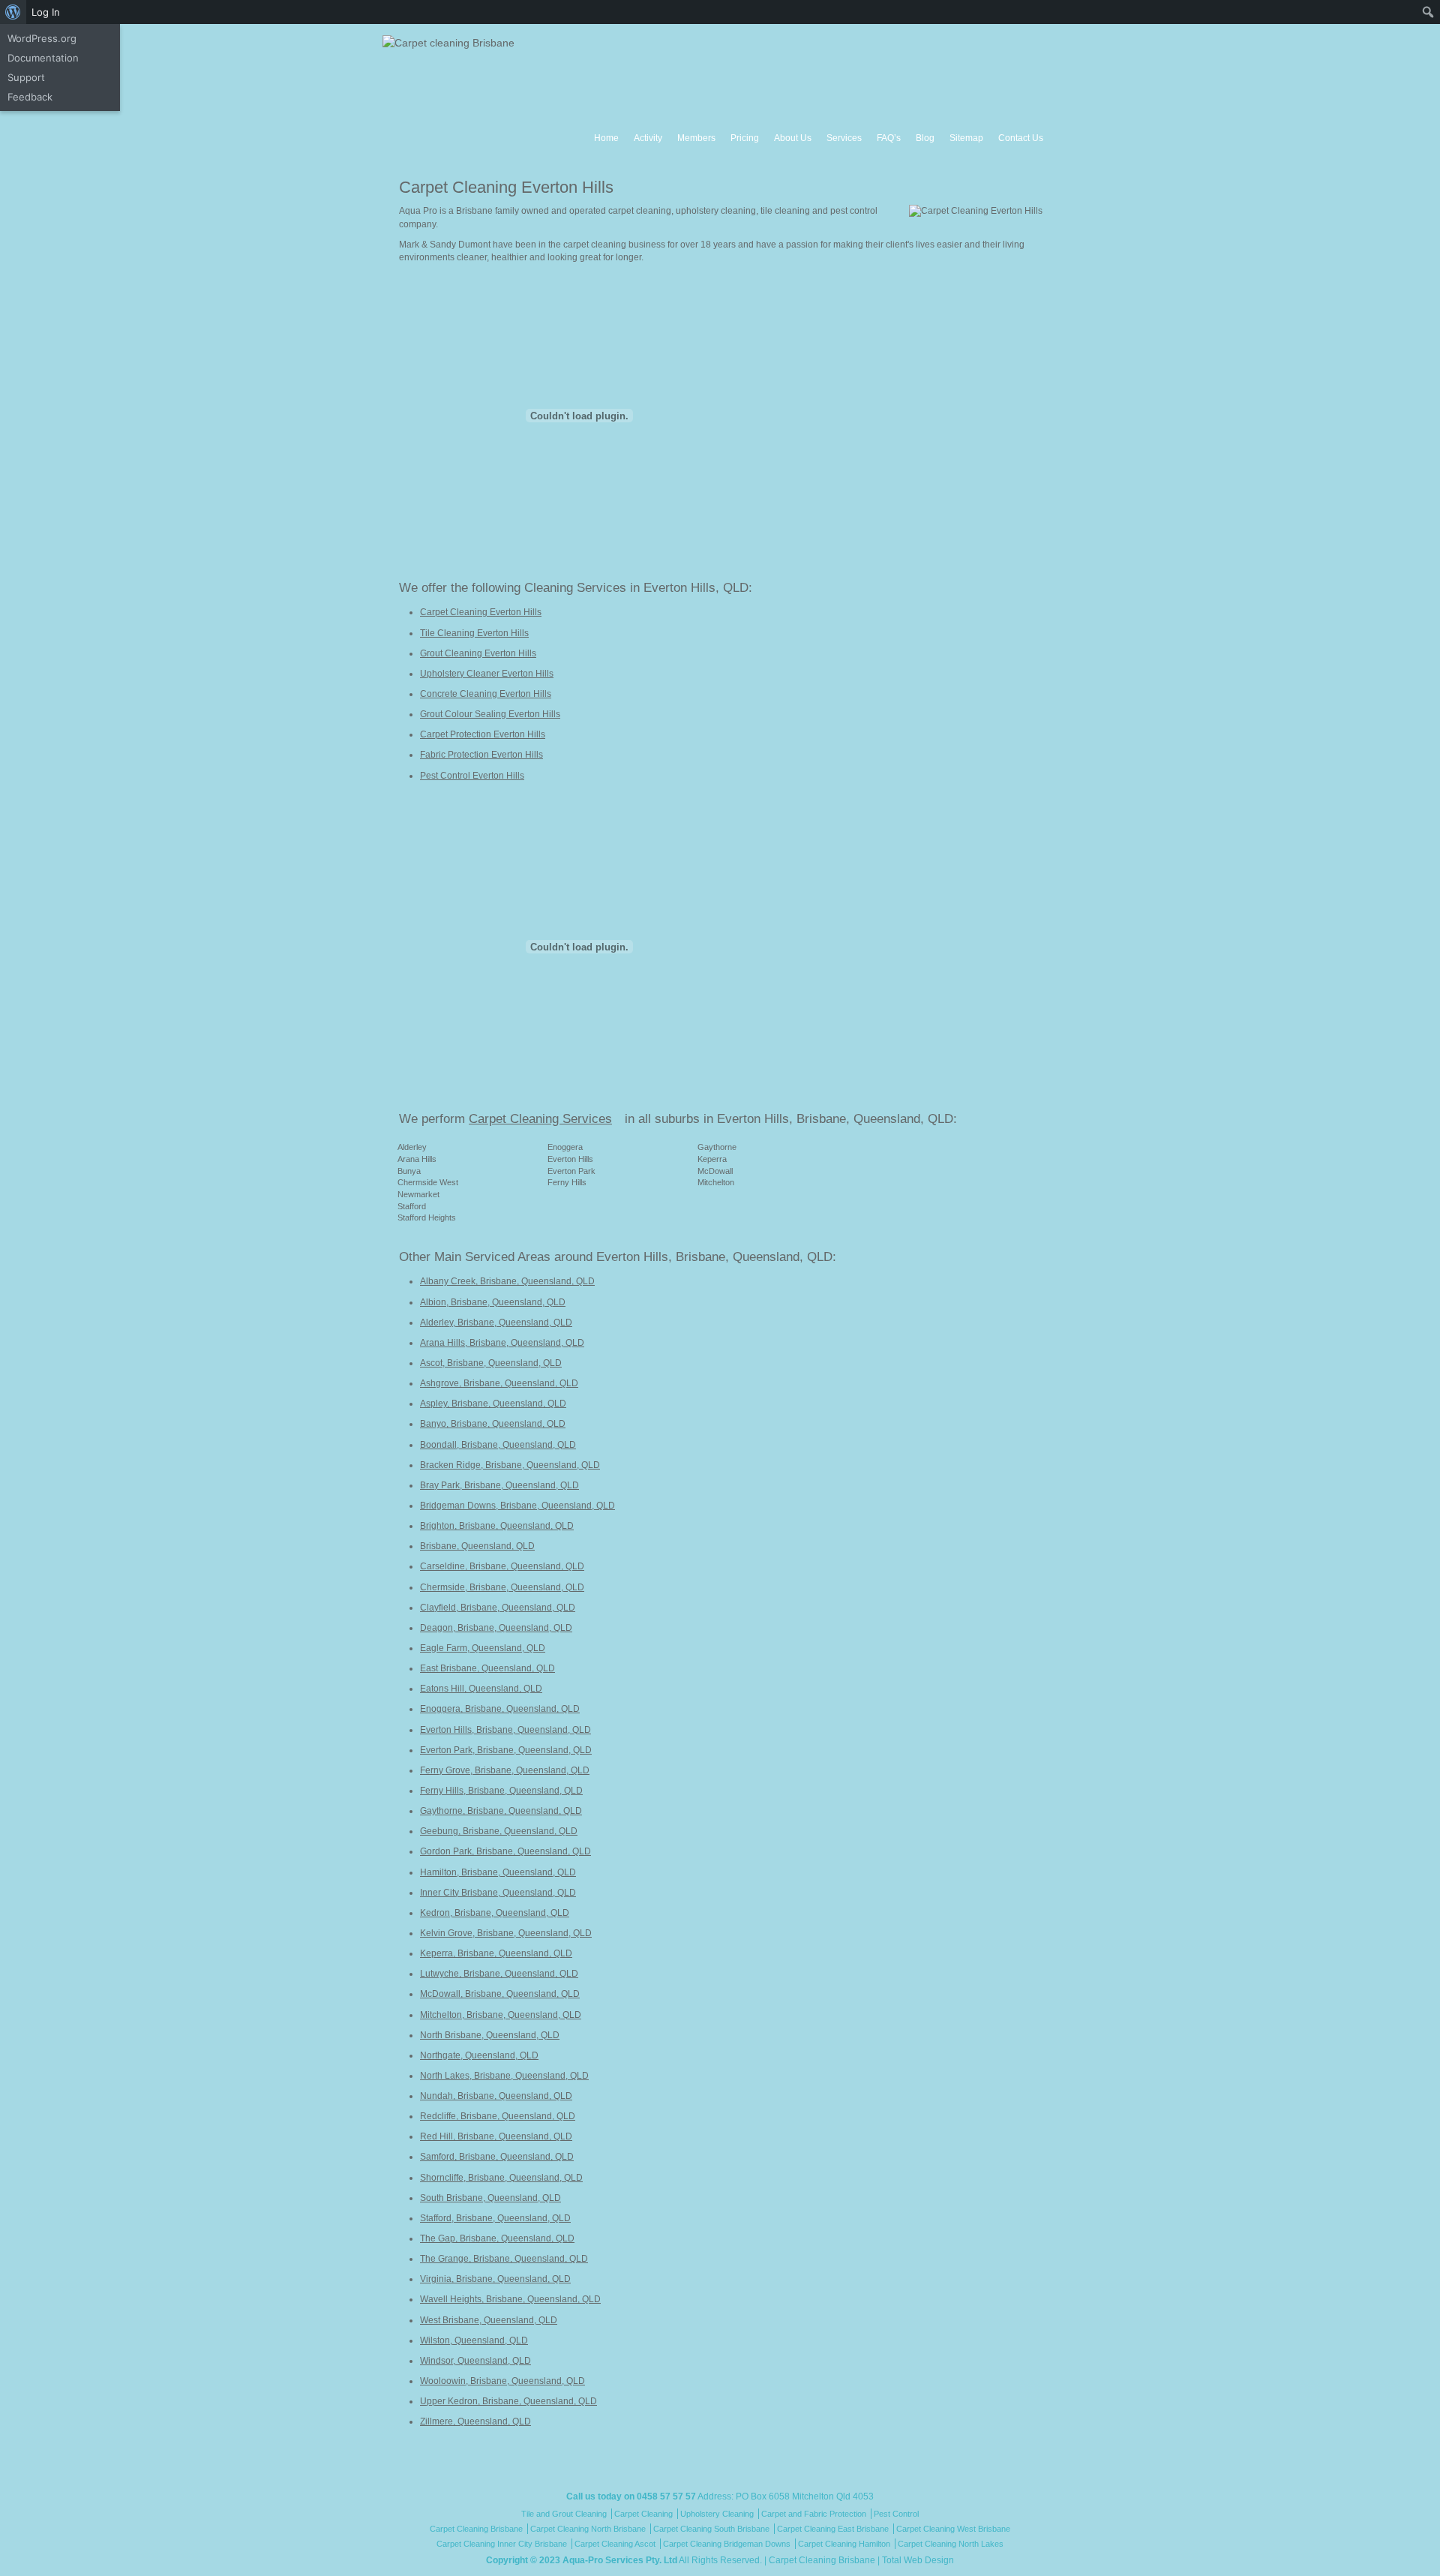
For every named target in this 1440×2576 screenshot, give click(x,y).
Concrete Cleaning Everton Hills (486, 694)
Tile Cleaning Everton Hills (474, 633)
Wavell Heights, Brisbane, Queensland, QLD (510, 2299)
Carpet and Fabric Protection (814, 2514)
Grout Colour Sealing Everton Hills (490, 714)
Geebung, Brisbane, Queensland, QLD (499, 1831)
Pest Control (896, 2514)
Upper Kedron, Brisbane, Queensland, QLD (508, 2401)
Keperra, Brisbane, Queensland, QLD (496, 1953)
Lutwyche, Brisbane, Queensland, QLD (499, 1974)
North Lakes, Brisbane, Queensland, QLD (504, 2076)
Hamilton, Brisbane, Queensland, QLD (498, 1872)
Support (26, 77)
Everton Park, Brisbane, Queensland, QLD (506, 1750)
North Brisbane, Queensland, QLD (490, 2035)
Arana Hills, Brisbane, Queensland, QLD (502, 1343)
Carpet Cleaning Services (540, 1119)
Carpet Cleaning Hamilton (844, 2544)
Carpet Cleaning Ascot (615, 2544)
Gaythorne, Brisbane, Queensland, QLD (501, 1811)
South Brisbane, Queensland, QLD (490, 2198)
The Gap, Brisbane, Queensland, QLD (497, 2238)
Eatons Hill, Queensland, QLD (481, 1689)
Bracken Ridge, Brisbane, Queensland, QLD (510, 1465)
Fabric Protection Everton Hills (481, 755)
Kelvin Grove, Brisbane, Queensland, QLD (506, 1933)
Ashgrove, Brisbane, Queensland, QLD (499, 1383)
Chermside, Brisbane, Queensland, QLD (502, 1587)
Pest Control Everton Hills (472, 776)
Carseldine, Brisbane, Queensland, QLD (502, 1566)
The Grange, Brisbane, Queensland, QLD (504, 2259)
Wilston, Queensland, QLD (474, 2340)
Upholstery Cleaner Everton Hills (487, 674)
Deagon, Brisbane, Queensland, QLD (496, 1628)
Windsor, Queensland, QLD (475, 2361)
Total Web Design (918, 2560)
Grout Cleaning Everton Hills (478, 653)
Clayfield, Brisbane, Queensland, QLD (498, 1608)
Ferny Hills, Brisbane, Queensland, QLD (501, 1791)
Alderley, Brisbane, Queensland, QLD (496, 1323)
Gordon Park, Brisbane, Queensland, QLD (505, 1851)
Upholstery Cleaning (717, 2514)
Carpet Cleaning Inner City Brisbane (502, 2544)
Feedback (30, 97)
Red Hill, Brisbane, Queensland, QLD (496, 2136)
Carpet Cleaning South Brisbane (711, 2529)
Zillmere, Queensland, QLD (475, 2421)
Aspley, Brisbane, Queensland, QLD (493, 1404)
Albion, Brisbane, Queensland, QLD (493, 1302)
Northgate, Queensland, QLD (479, 2055)
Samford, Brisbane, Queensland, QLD (497, 2157)
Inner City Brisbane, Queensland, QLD (498, 1893)
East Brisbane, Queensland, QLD (487, 1668)
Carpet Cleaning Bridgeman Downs (727, 2544)
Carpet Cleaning (643, 2514)
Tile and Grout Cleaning (564, 2514)
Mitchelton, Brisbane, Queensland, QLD (501, 2015)
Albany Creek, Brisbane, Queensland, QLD (507, 1281)
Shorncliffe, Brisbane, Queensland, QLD (501, 2178)
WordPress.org (42, 38)
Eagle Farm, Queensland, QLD (483, 1648)
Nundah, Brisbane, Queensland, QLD (496, 2096)
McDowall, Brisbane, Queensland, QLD (500, 1994)
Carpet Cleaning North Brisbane (588, 2529)
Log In (46, 12)
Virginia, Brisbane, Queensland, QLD (495, 2279)
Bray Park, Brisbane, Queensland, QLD (499, 1485)
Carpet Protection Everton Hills (483, 734)
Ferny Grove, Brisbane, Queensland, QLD (505, 1770)
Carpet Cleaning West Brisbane (953, 2529)
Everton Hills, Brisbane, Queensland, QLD (505, 1730)
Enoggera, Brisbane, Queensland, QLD (500, 1709)
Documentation (43, 58)
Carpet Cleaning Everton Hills (481, 612)
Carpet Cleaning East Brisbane (833, 2529)
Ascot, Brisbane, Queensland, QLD (491, 1363)
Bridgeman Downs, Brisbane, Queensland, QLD (517, 1506)
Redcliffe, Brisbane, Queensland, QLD (498, 2116)
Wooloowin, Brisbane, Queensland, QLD (502, 2381)
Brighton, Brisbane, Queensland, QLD (497, 1526)
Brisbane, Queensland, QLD (477, 1546)
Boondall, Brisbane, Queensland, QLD (498, 1445)
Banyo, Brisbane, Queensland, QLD (493, 1424)
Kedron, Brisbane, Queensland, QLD (495, 1913)
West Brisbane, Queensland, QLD (489, 2320)
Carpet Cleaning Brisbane (476, 2529)
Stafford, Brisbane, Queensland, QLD (495, 2218)
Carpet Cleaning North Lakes (951, 2544)
